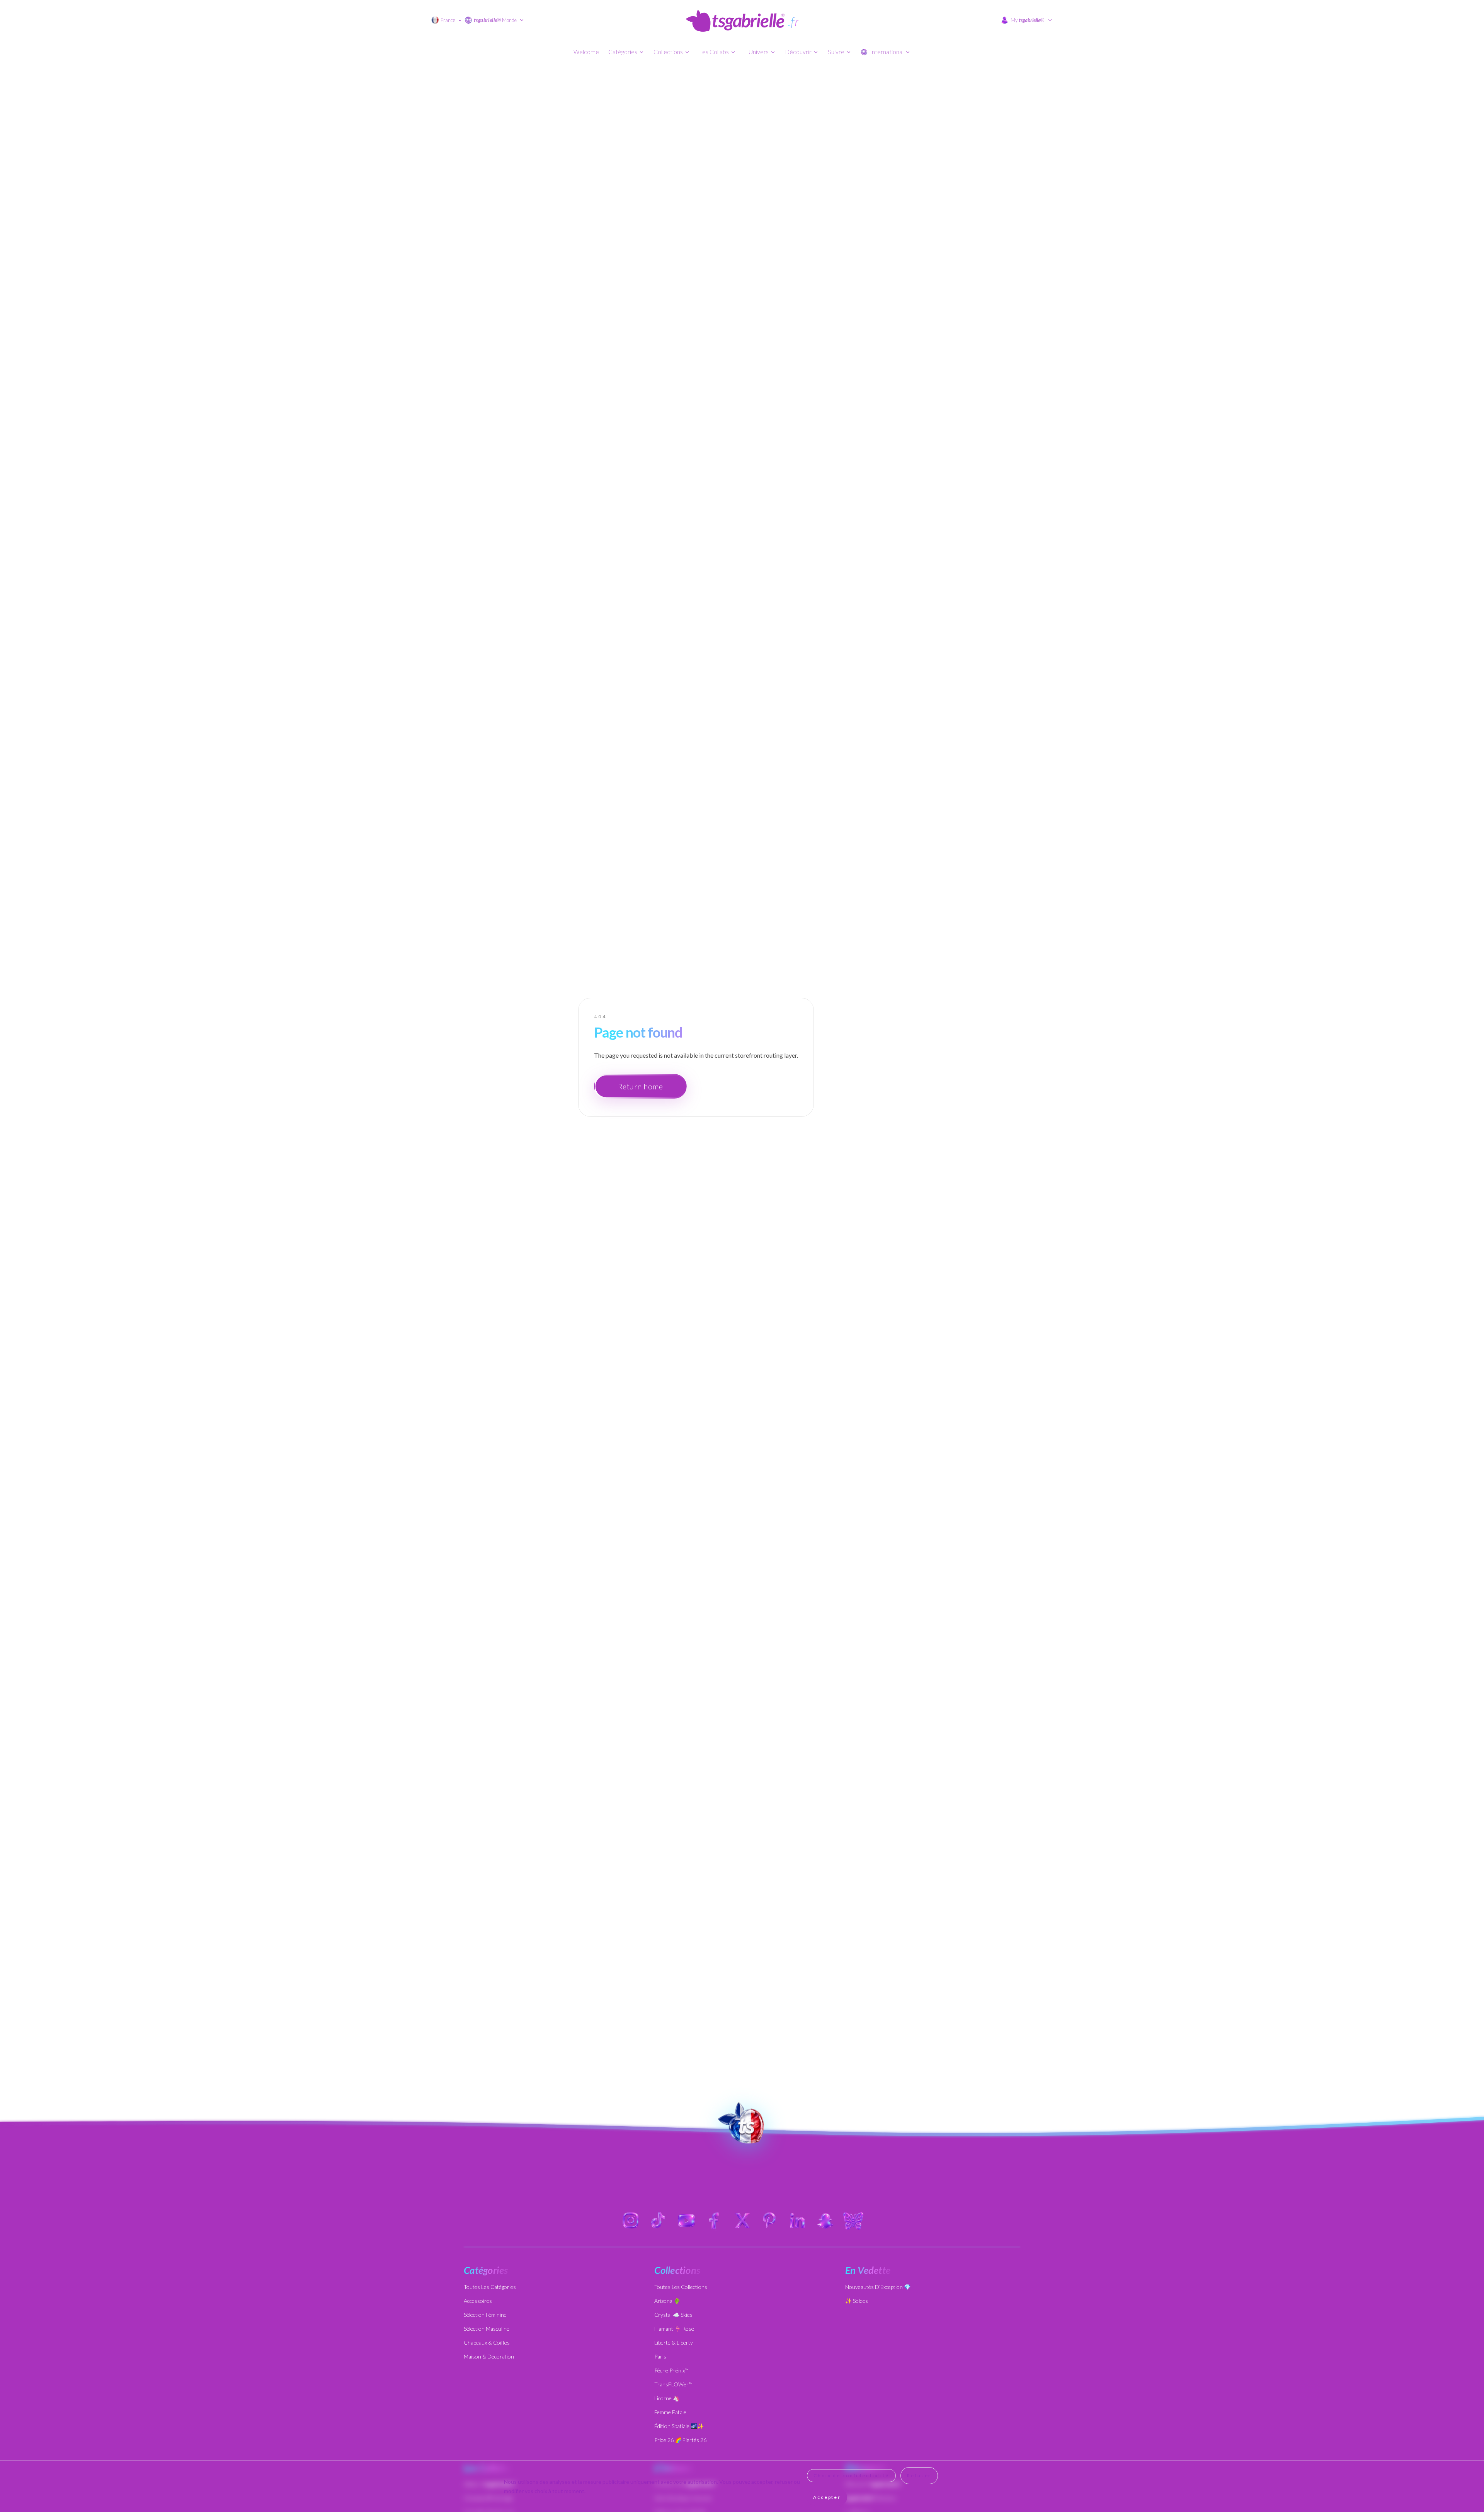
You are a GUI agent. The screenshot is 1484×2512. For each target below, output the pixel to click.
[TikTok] (659, 2221)
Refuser (919, 2475)
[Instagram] (631, 2221)
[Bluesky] (853, 2221)
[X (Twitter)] (742, 2221)
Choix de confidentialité (851, 2475)
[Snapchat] (825, 2221)
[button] (742, 2124)
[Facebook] (714, 2221)
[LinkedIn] (798, 2221)
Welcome (586, 52)
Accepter (827, 2497)
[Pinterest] (770, 2221)
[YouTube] (686, 2221)
